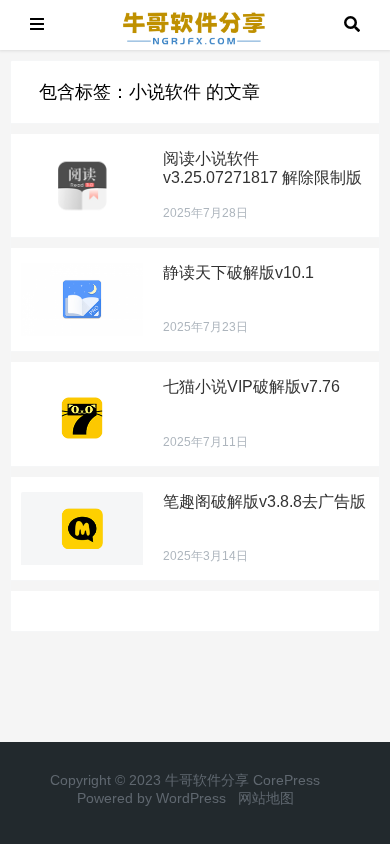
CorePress (286, 780)
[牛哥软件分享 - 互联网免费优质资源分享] (194, 23)
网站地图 (266, 798)
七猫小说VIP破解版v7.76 (251, 386)
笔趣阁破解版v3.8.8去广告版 (264, 501)
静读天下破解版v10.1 (238, 272)
